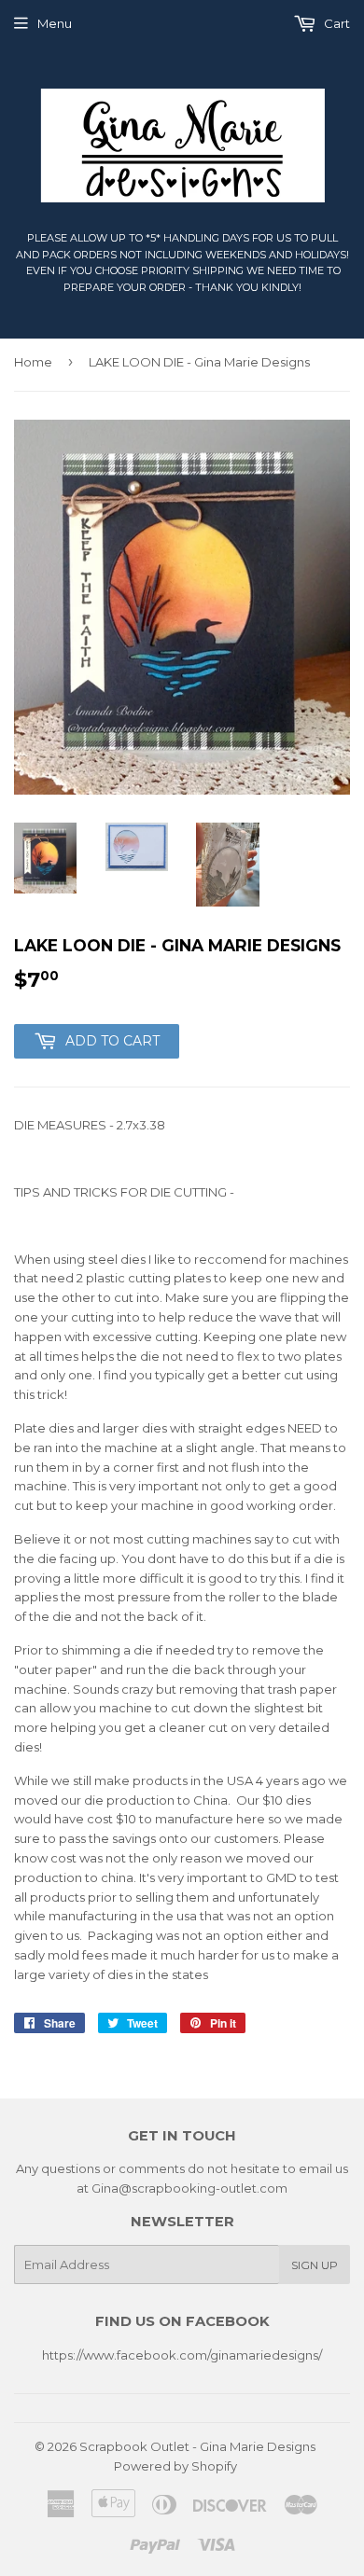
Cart (336, 23)
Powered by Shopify (175, 2466)
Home (33, 362)
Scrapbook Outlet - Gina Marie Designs (197, 2446)
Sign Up (315, 2265)
